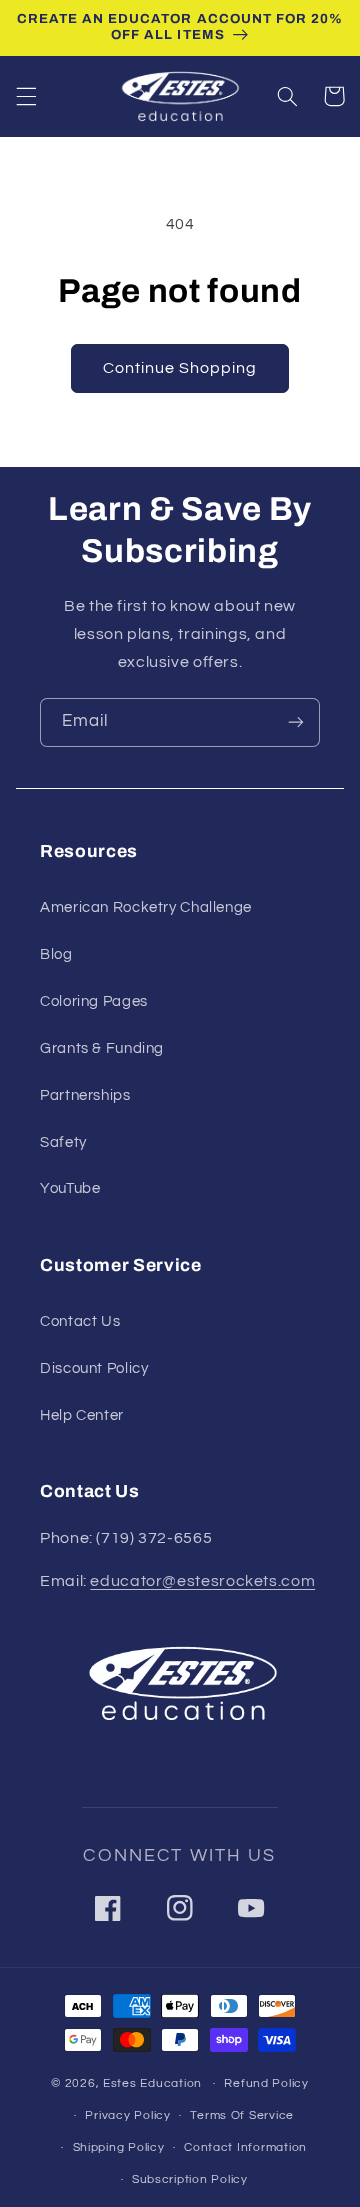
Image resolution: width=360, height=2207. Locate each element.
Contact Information (245, 2147)
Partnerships (85, 1095)
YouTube (70, 1188)
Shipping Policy (119, 2147)
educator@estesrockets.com (202, 1581)
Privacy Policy (127, 2115)
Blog (56, 954)
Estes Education (152, 2083)
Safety (63, 1142)
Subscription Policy (190, 2179)
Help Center (82, 1415)
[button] (26, 96)
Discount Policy (94, 1368)
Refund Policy (266, 2083)
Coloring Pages (94, 1001)
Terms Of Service (242, 2115)
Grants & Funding (102, 1048)
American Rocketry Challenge (146, 907)
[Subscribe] (296, 722)
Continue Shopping (180, 368)
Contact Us (80, 1321)
